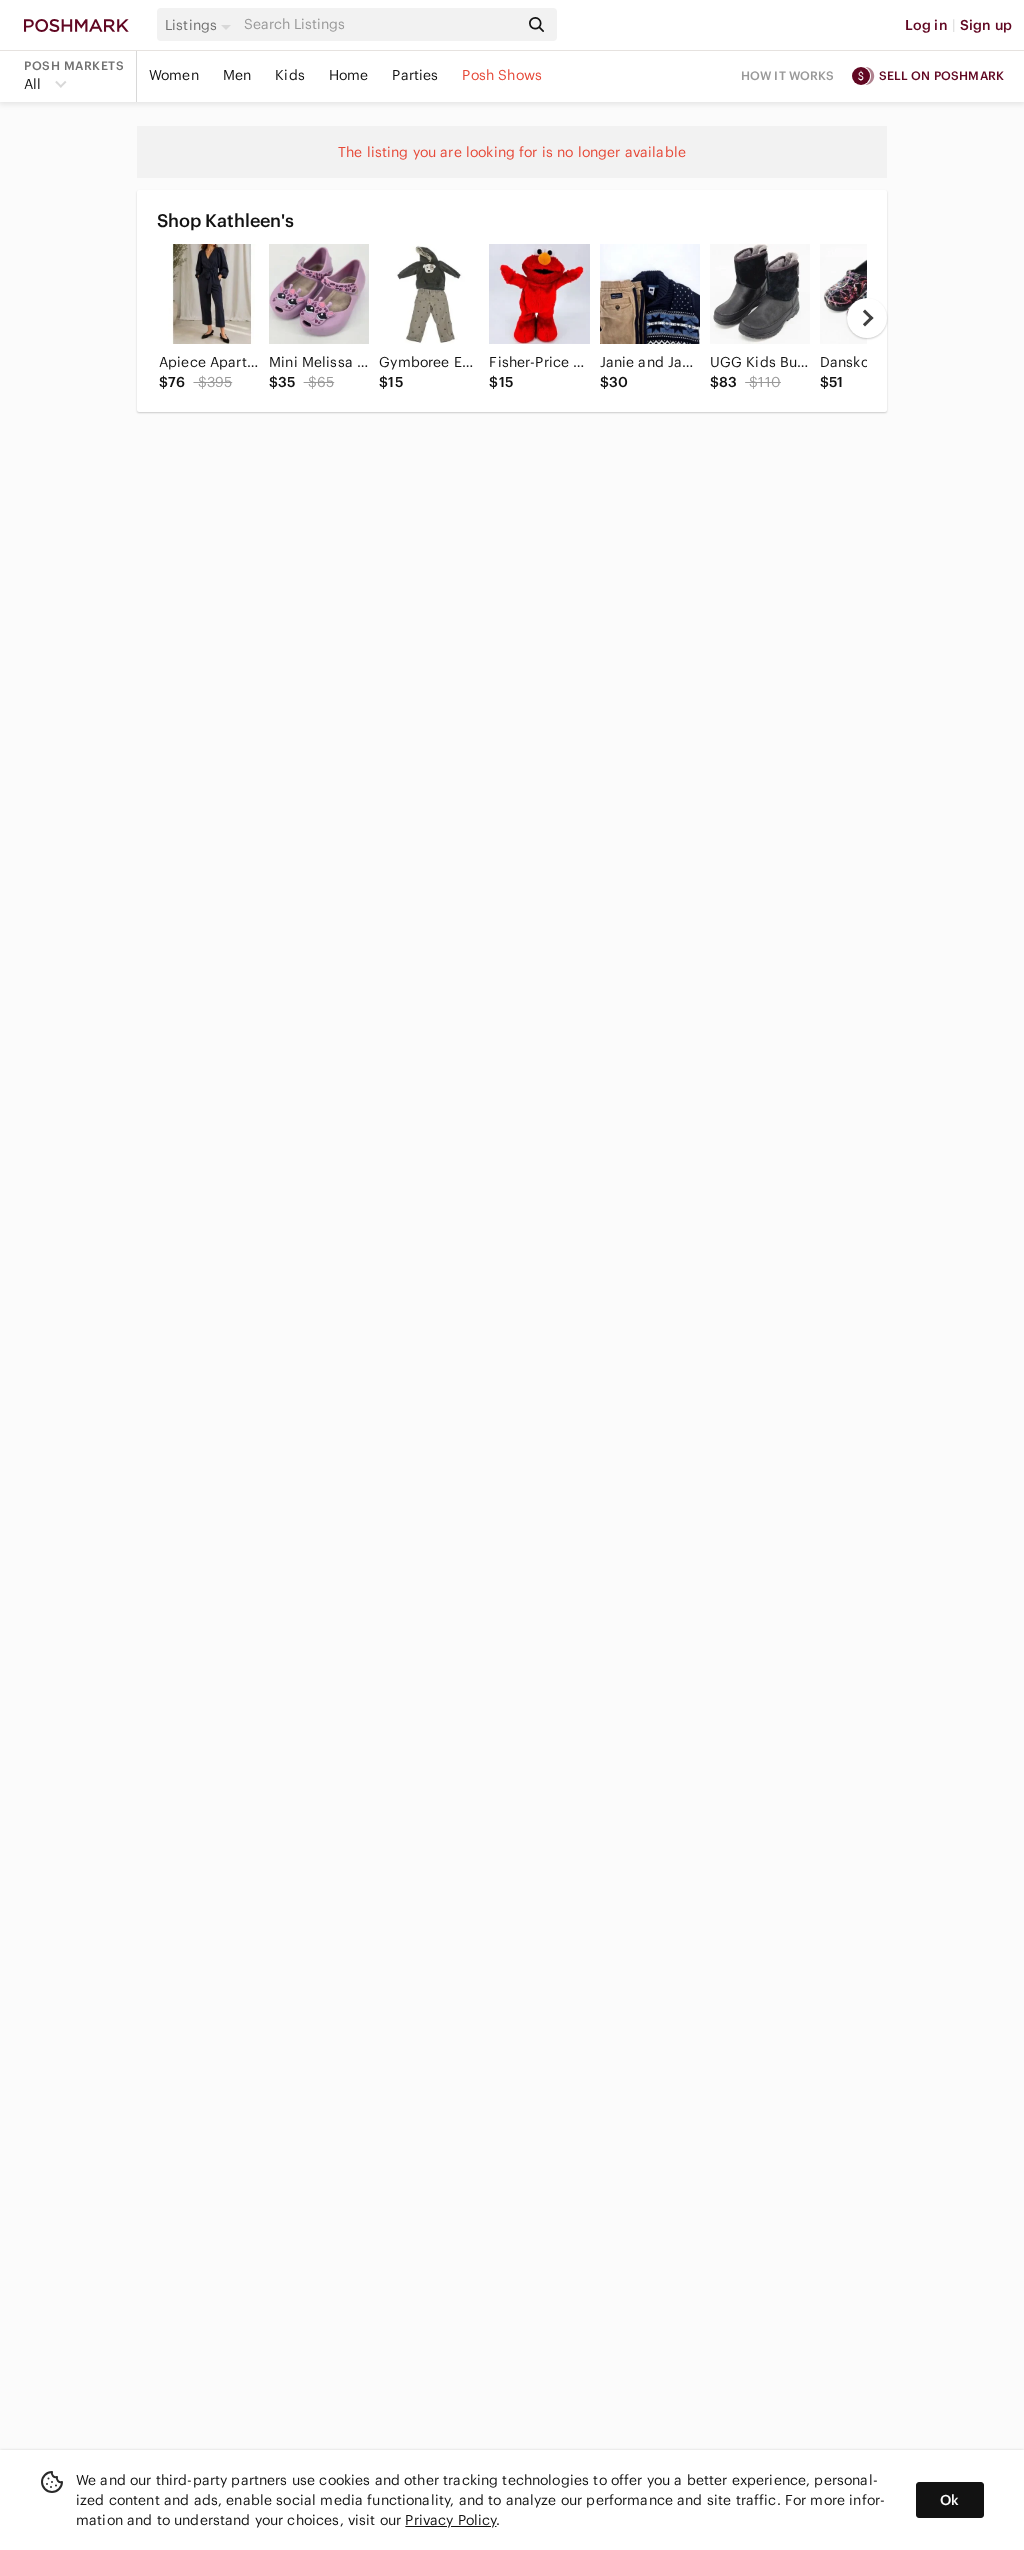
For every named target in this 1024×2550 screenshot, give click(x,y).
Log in (926, 25)
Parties (415, 75)
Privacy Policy (450, 2520)
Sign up (986, 25)
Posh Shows (502, 75)
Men (237, 75)
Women (174, 75)
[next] (867, 318)
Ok (949, 2500)
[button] (201, 25)
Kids (290, 75)
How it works (788, 75)
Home (349, 75)
